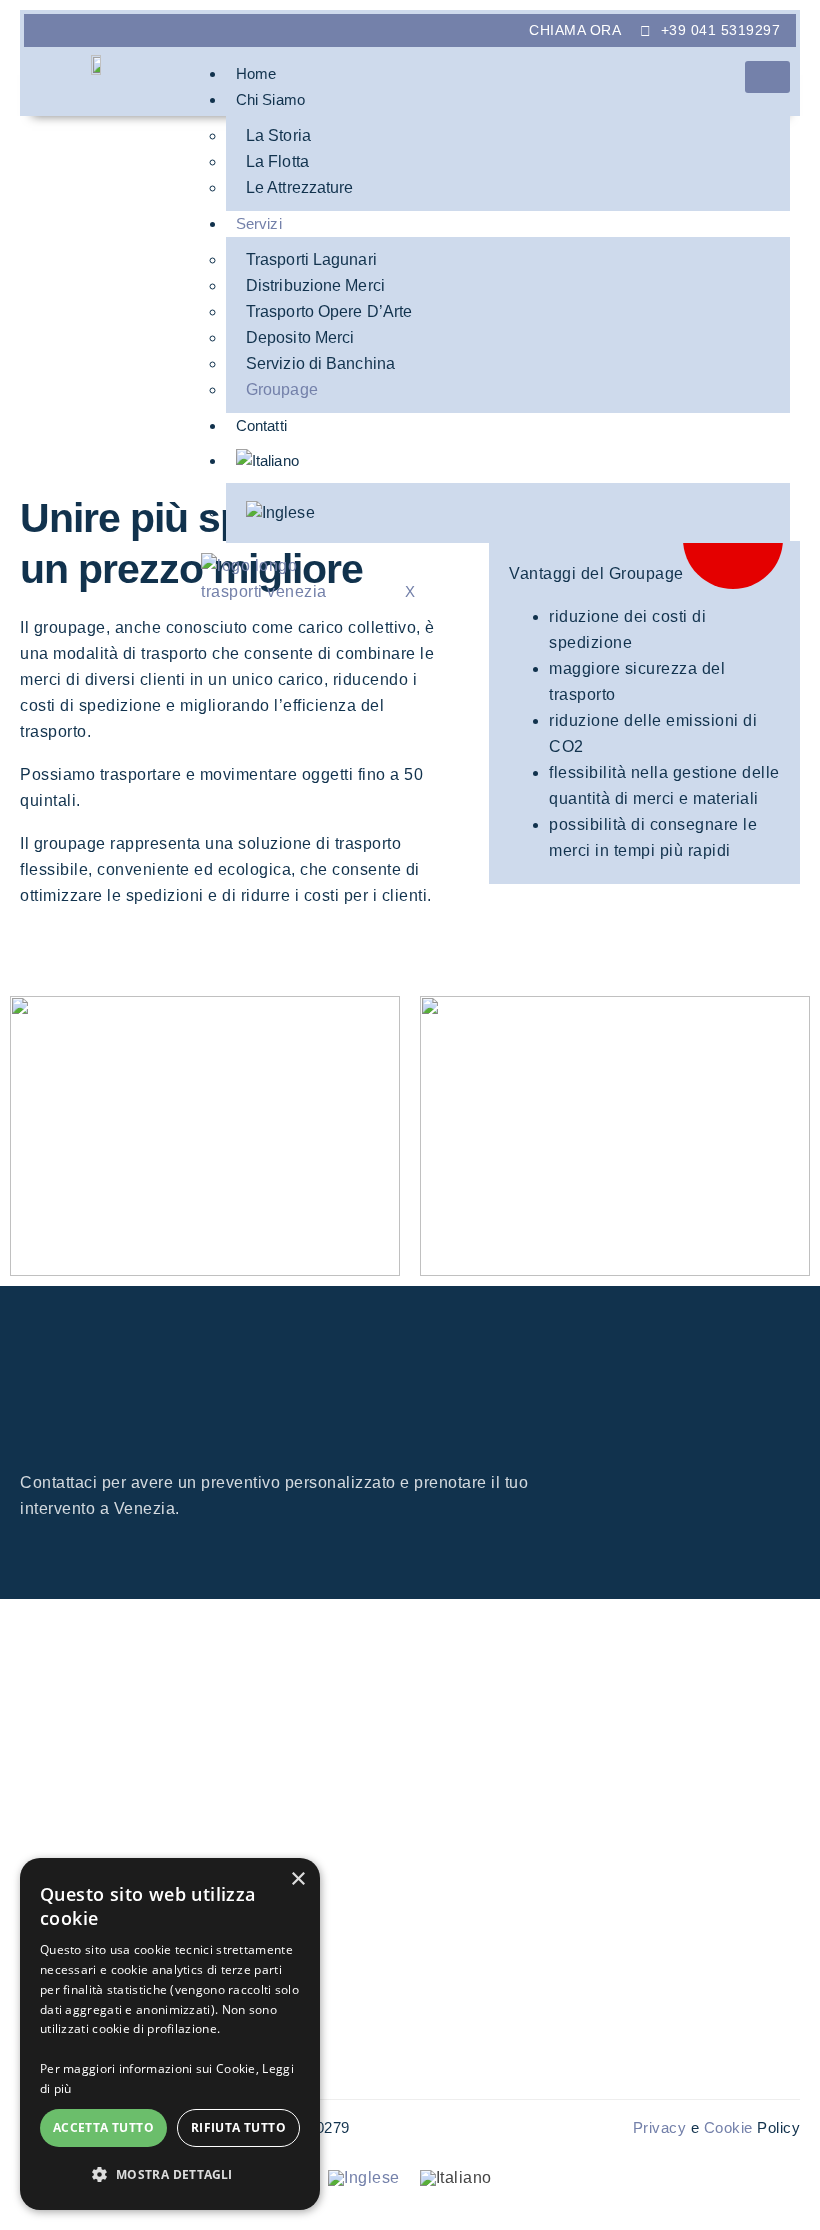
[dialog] (170, 2034)
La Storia (278, 135)
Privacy (662, 2127)
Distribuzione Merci (315, 285)
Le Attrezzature (300, 187)
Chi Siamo (270, 99)
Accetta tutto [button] (103, 2127)
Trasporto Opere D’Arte (329, 311)
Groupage (282, 389)
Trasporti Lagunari (311, 259)
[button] (170, 2175)
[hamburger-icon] (767, 77)
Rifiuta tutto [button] (238, 2127)
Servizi (259, 223)
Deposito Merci (300, 337)
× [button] (297, 1879)
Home (256, 73)
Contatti (261, 425)
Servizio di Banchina (320, 363)
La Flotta (277, 161)
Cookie (728, 2127)
